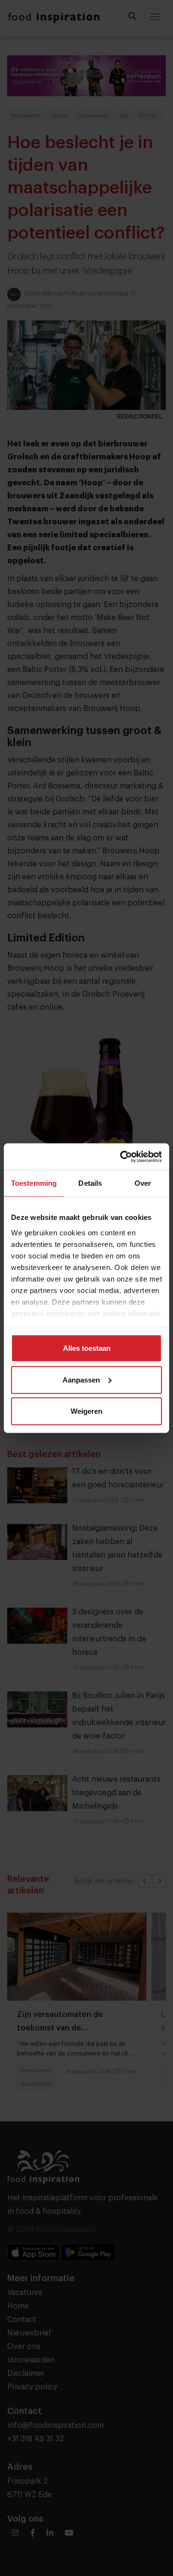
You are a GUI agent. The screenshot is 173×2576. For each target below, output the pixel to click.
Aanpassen (81, 1379)
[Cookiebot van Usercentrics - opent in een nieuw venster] (122, 1156)
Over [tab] (143, 1183)
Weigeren (86, 1411)
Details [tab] (90, 1183)
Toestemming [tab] (34, 1183)
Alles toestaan (87, 1348)
